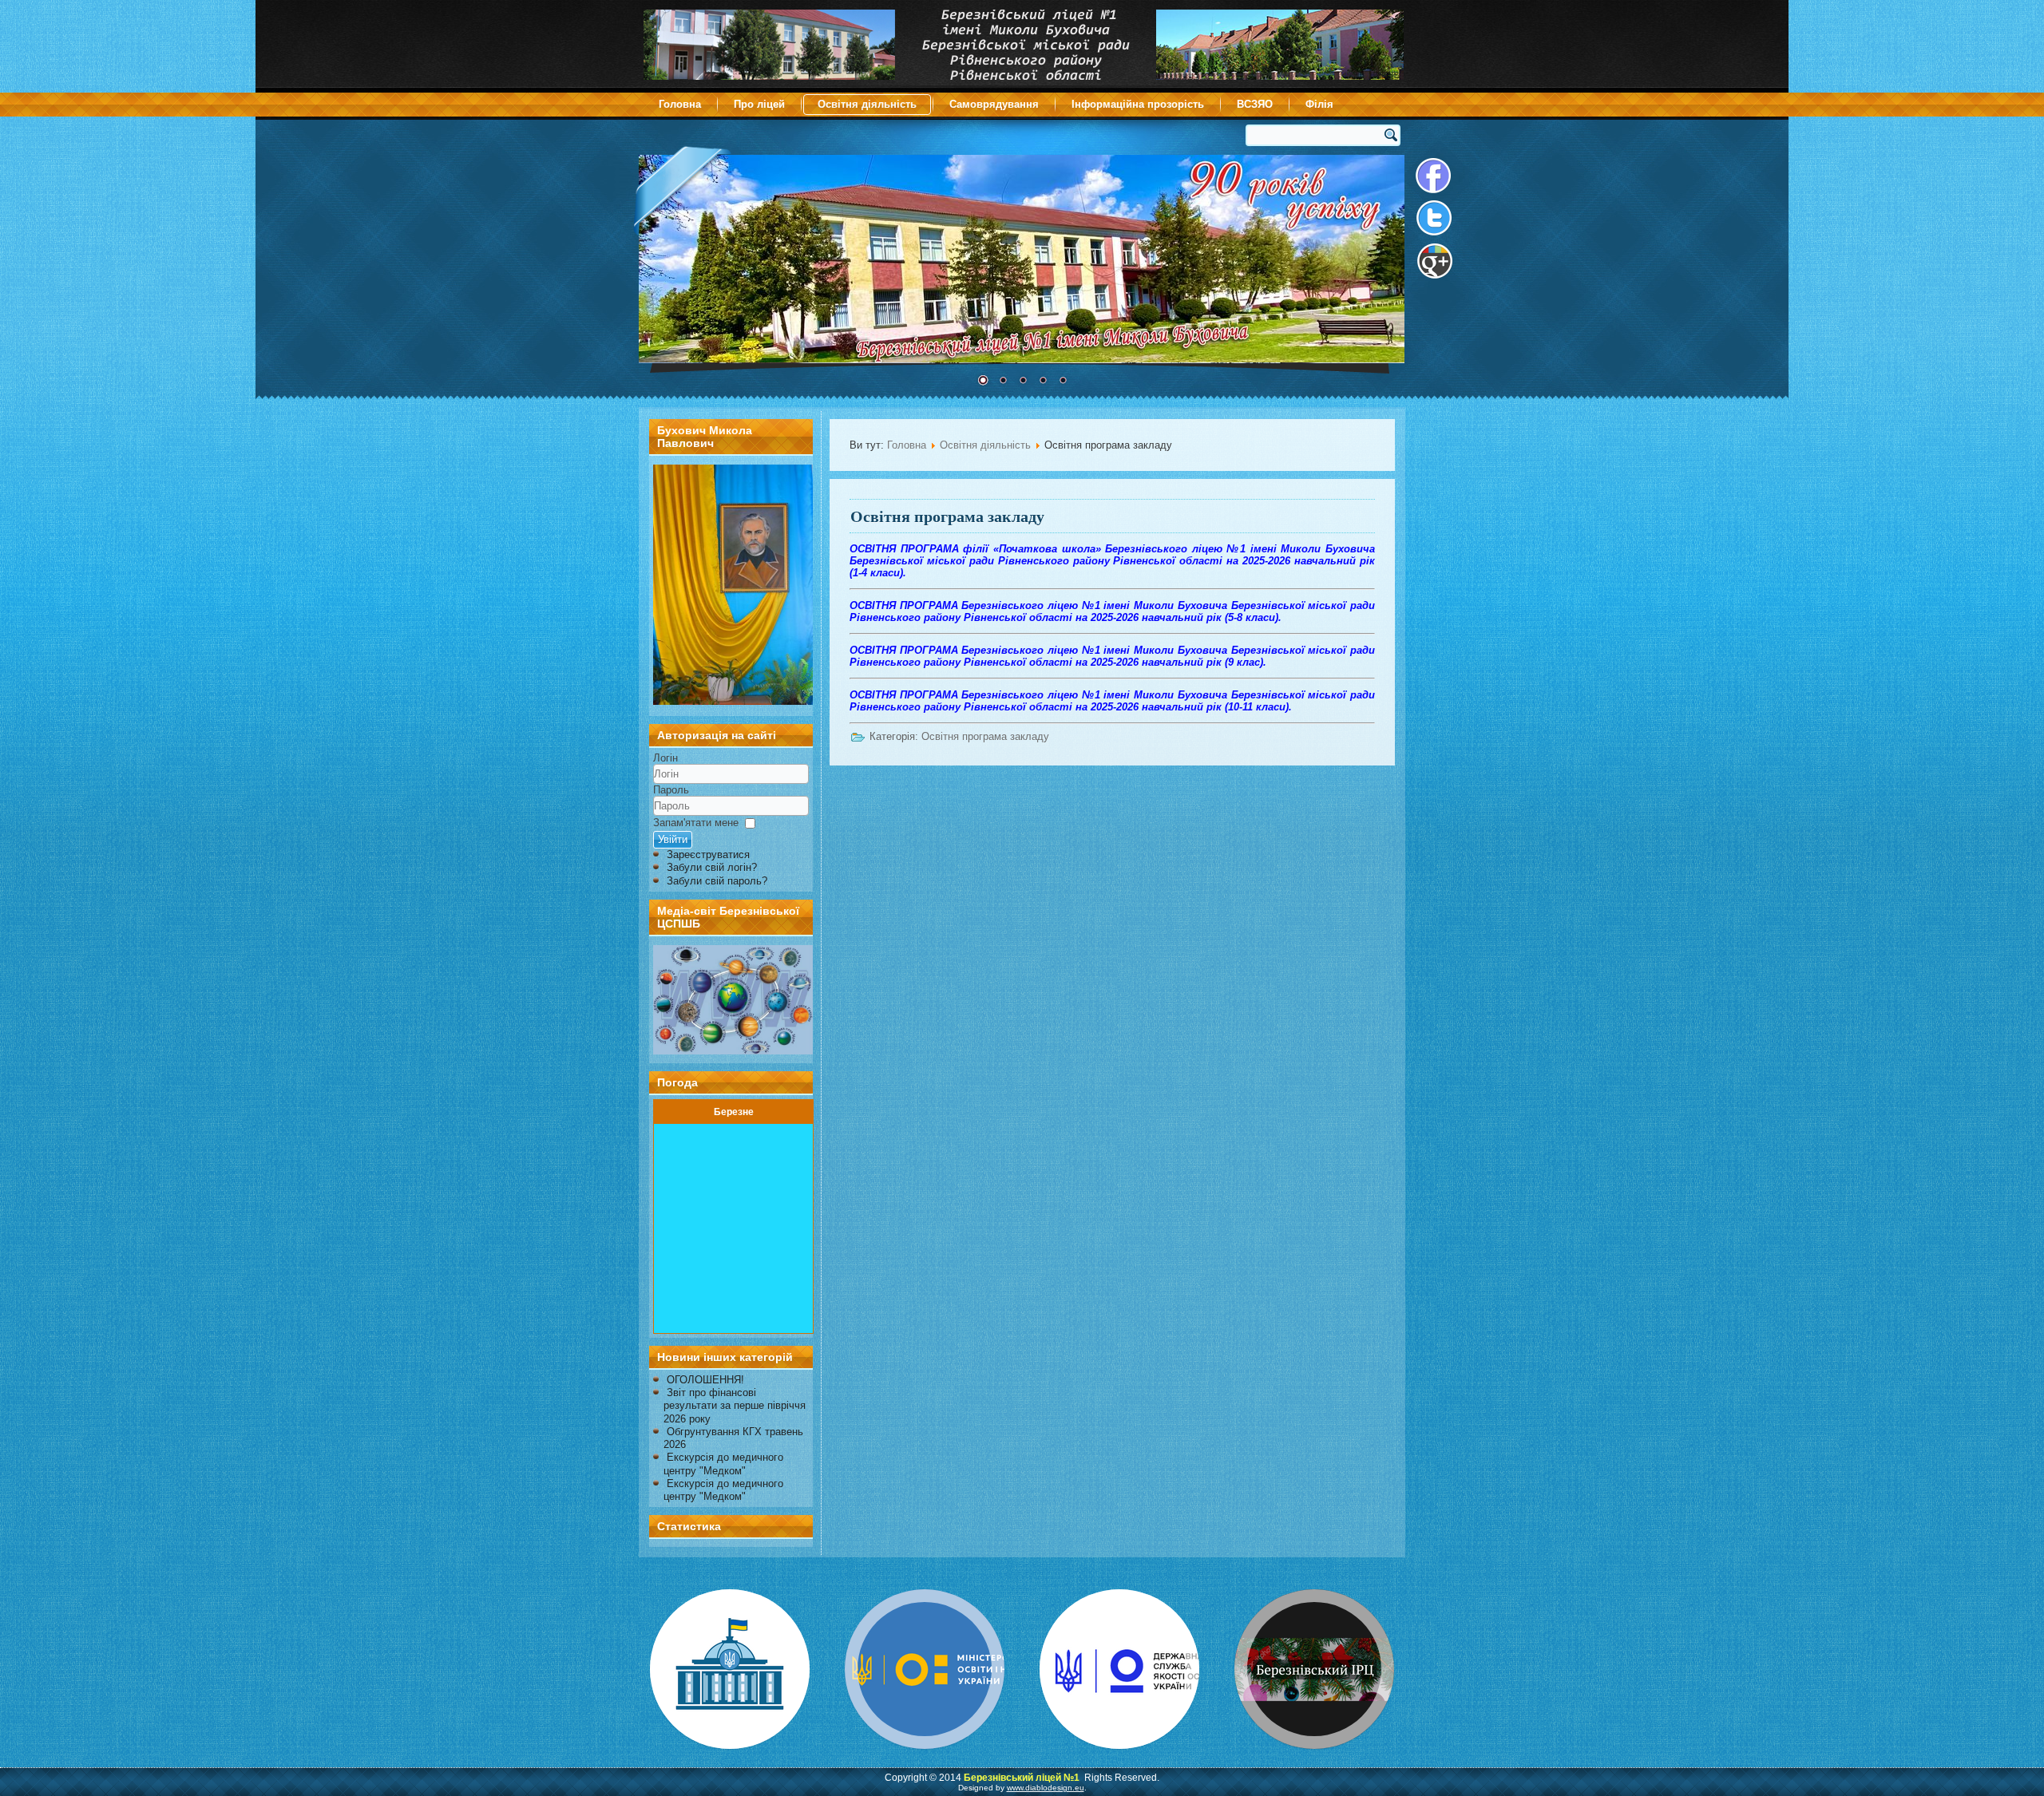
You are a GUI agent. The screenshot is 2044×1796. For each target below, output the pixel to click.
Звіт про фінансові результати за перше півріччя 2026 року (735, 1406)
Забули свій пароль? (717, 881)
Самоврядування (994, 104)
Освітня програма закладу (947, 516)
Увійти (673, 839)
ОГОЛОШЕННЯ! (705, 1380)
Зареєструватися (708, 854)
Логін (665, 758)
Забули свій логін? (712, 867)
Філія (1319, 104)
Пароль (671, 790)
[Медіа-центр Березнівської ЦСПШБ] (731, 1000)
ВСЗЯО (1255, 104)
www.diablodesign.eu (1046, 1788)
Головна (680, 104)
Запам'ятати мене (696, 823)
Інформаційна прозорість (1138, 104)
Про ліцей (759, 104)
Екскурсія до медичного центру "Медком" (723, 1464)
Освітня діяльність (867, 104)
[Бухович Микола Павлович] (733, 701)
